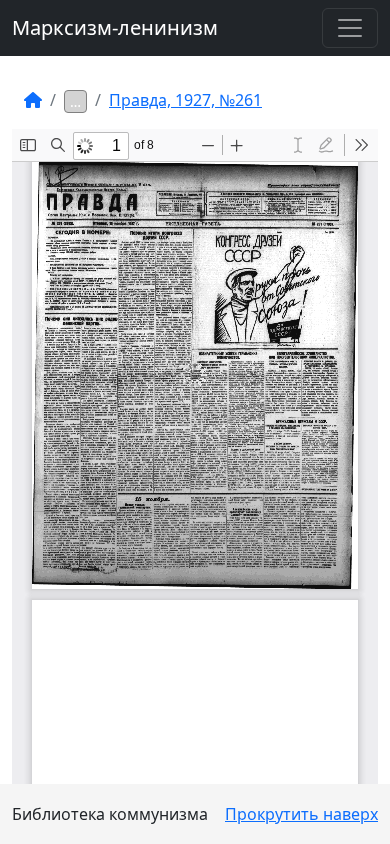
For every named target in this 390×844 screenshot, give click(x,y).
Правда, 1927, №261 (185, 100)
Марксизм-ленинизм (115, 27)
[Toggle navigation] (350, 28)
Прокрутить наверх (301, 814)
